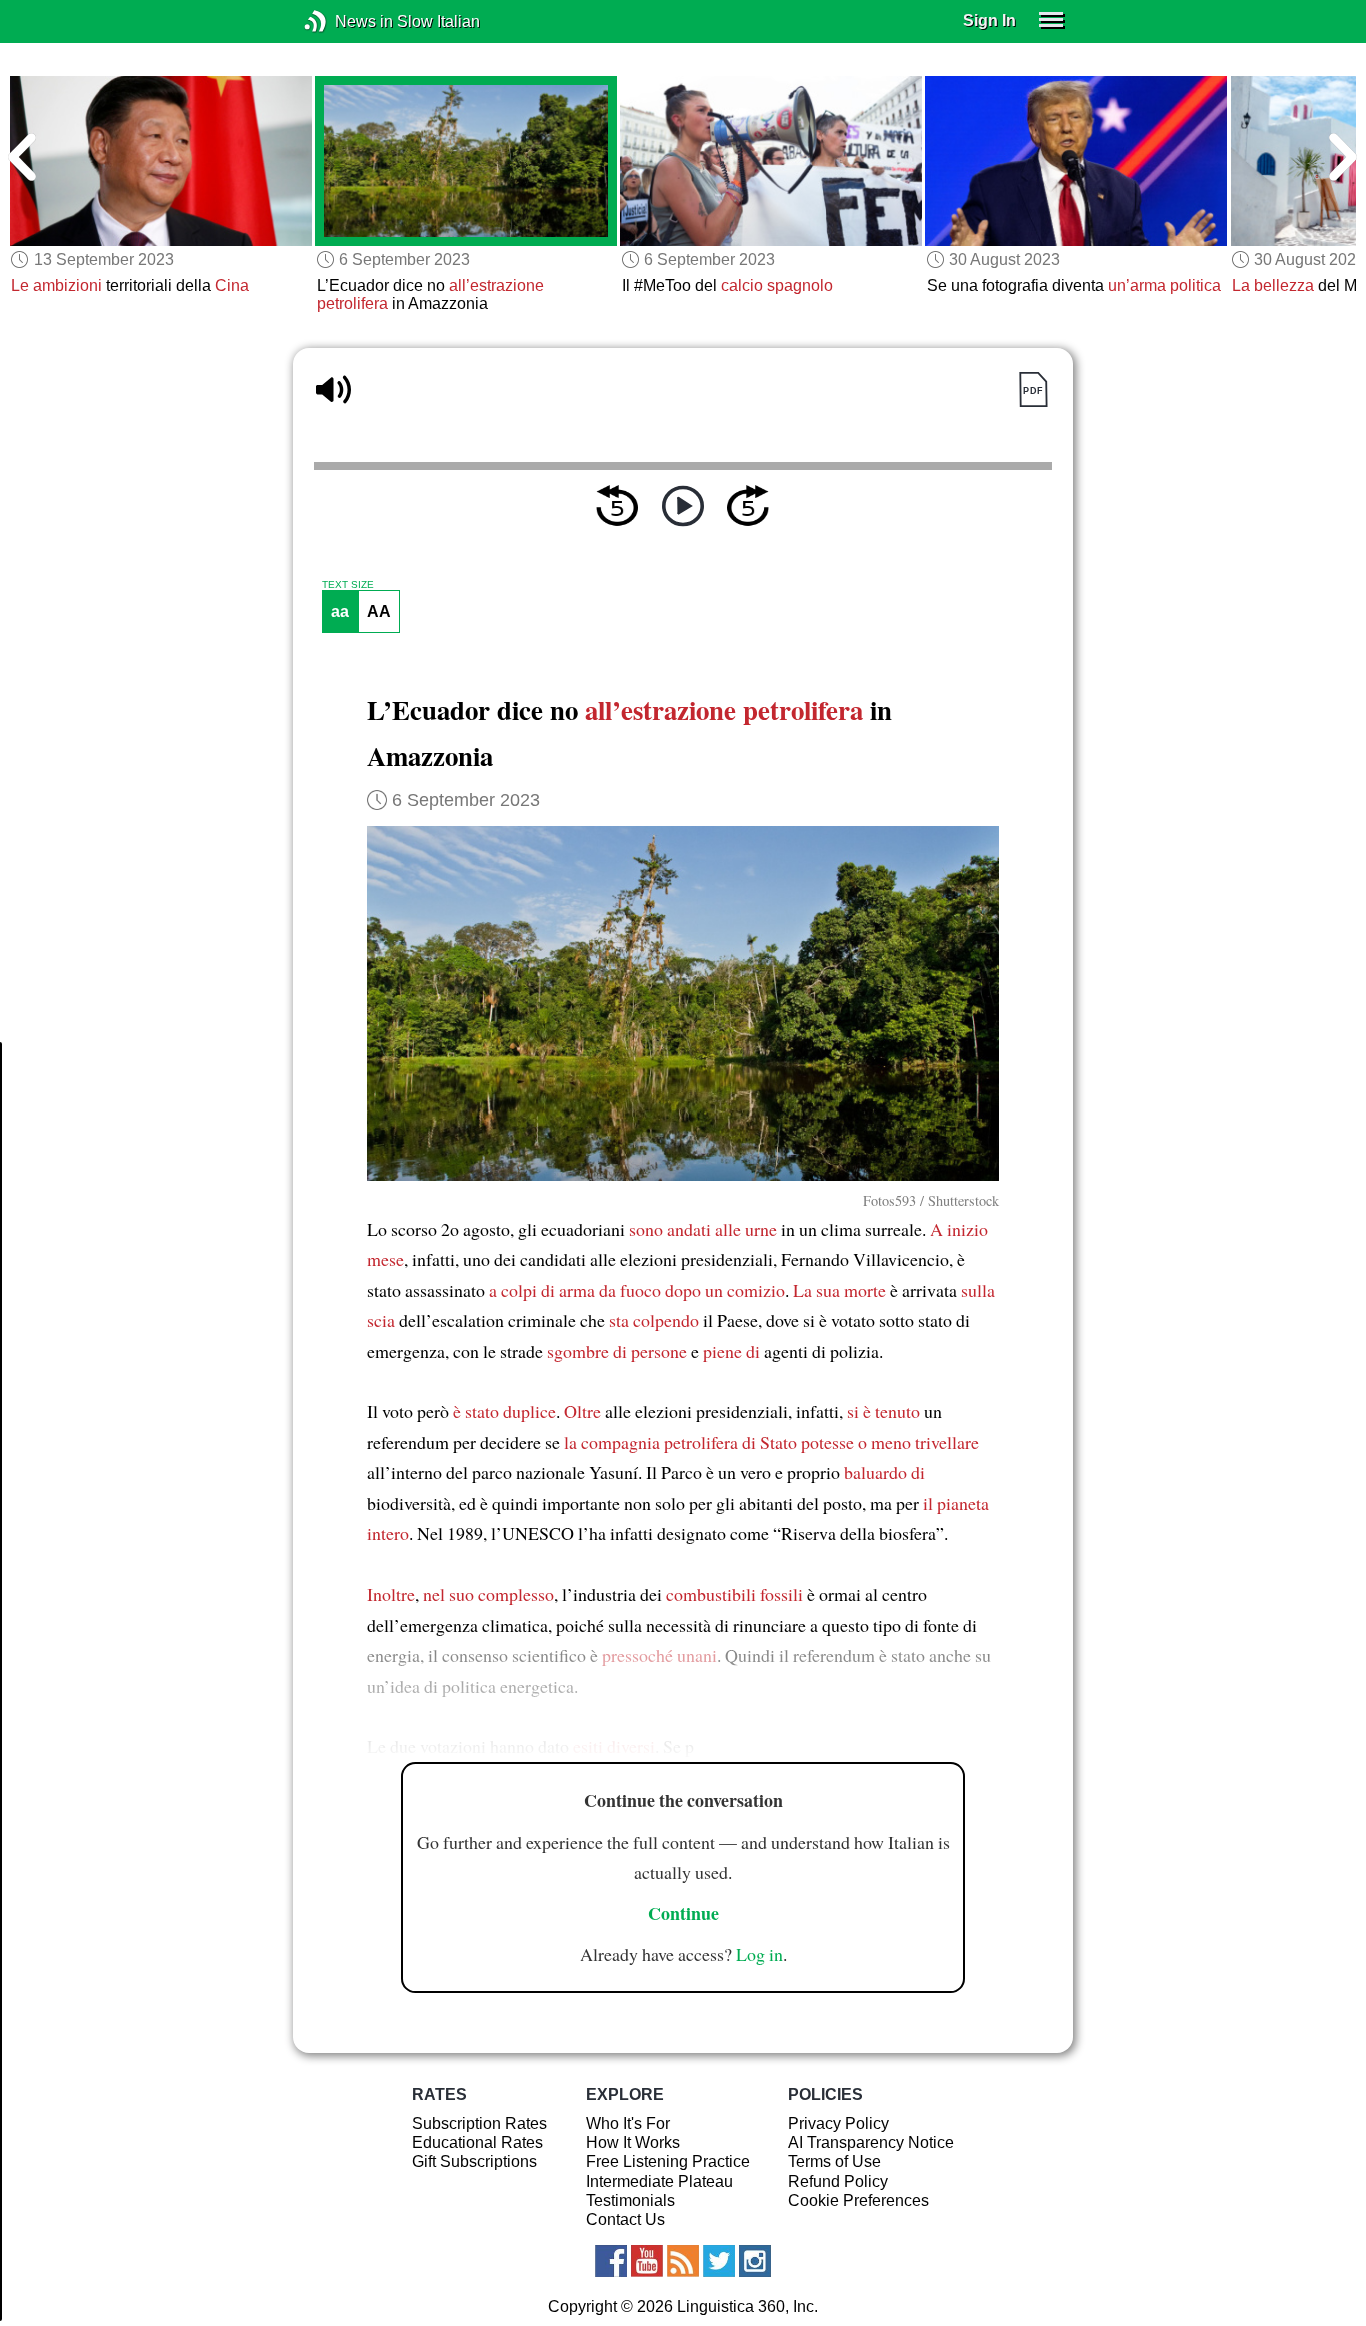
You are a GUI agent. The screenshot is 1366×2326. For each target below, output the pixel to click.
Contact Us (625, 2219)
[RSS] (683, 2261)
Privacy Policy (838, 2123)
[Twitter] (719, 2261)
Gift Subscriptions (474, 2161)
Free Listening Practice (668, 2161)
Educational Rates (477, 2142)
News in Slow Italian (345, 21)
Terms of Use (834, 2161)
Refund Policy (838, 2181)
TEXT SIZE (348, 585)
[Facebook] (611, 2261)
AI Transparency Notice (871, 2142)
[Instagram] (755, 2261)
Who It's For (628, 2123)
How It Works (633, 2142)
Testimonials (630, 2200)
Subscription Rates (479, 2123)
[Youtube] (647, 2261)
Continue (683, 1913)
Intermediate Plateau (659, 2181)
